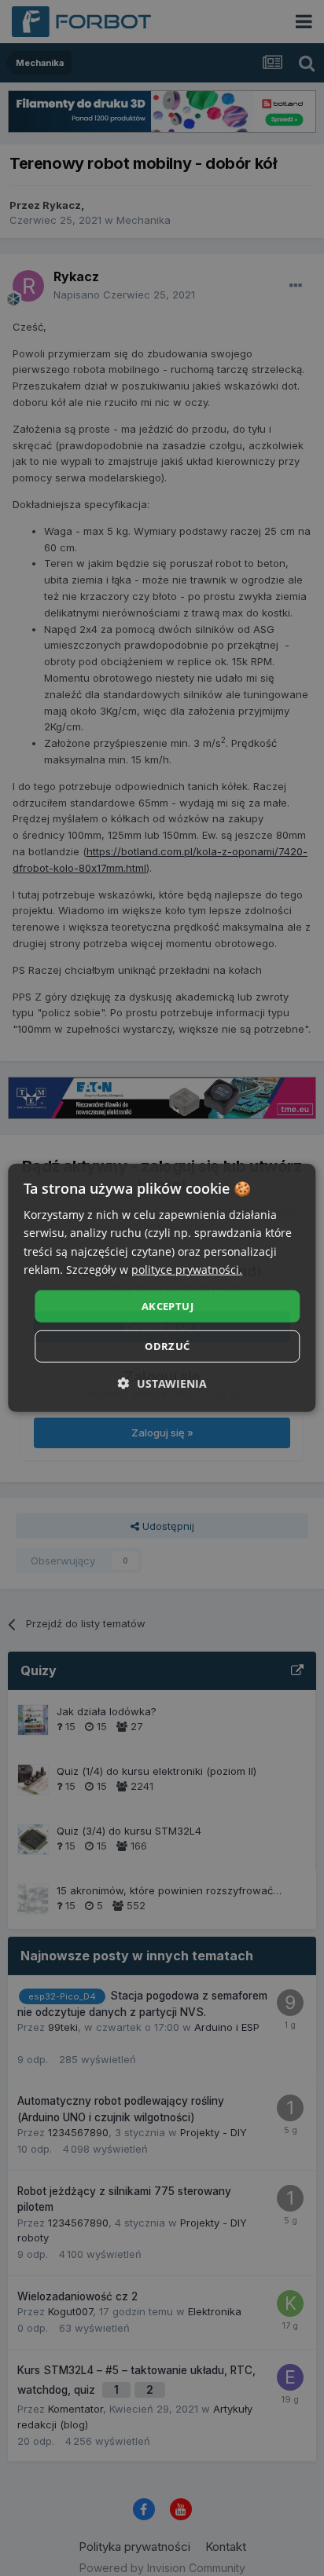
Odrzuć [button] (167, 1346)
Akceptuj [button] (168, 1306)
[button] (162, 1383)
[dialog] (162, 1288)
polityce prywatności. (187, 1269)
